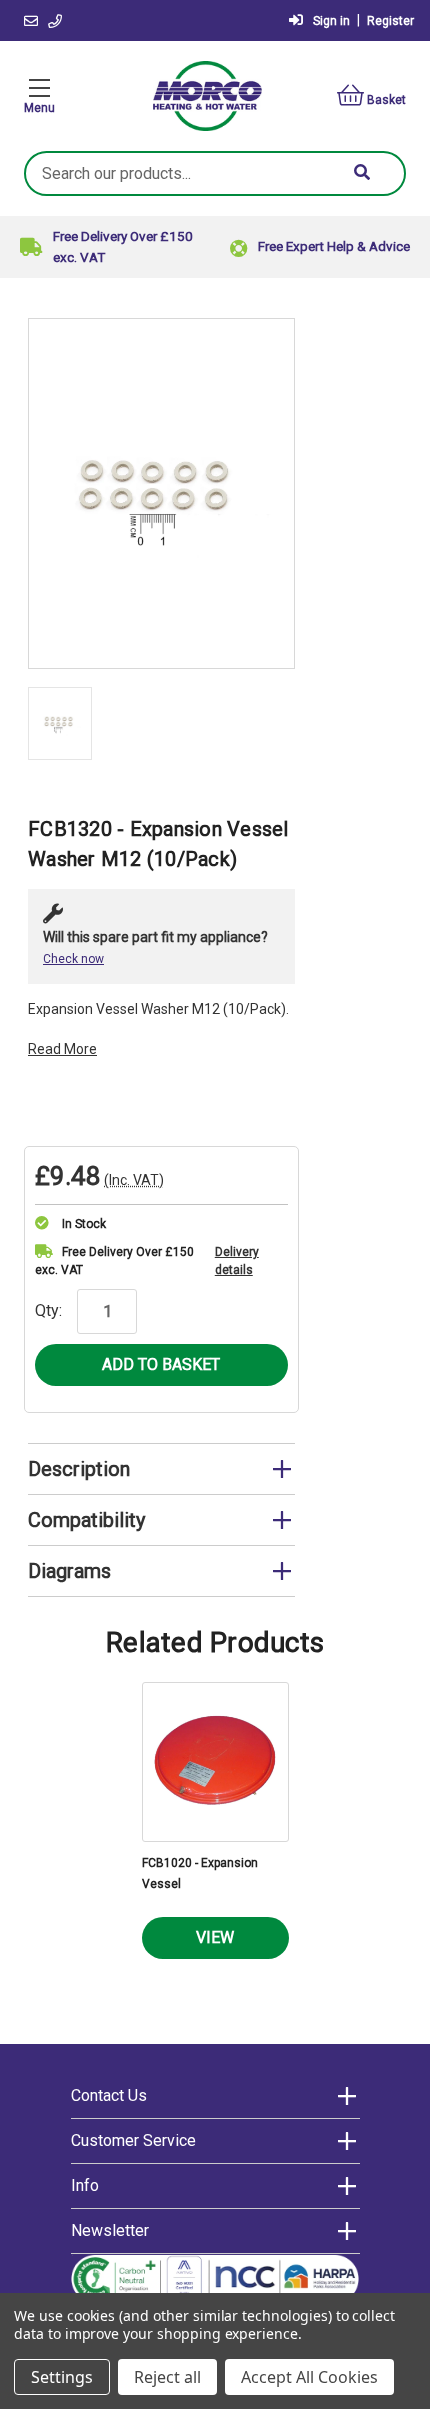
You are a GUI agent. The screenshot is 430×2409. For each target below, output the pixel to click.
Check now (73, 959)
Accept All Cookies (309, 2377)
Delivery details (237, 1261)
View (215, 1937)
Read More (62, 1049)
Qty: (48, 1310)
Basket (386, 100)
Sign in (331, 21)
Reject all (167, 2377)
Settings (62, 2377)
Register (390, 21)
